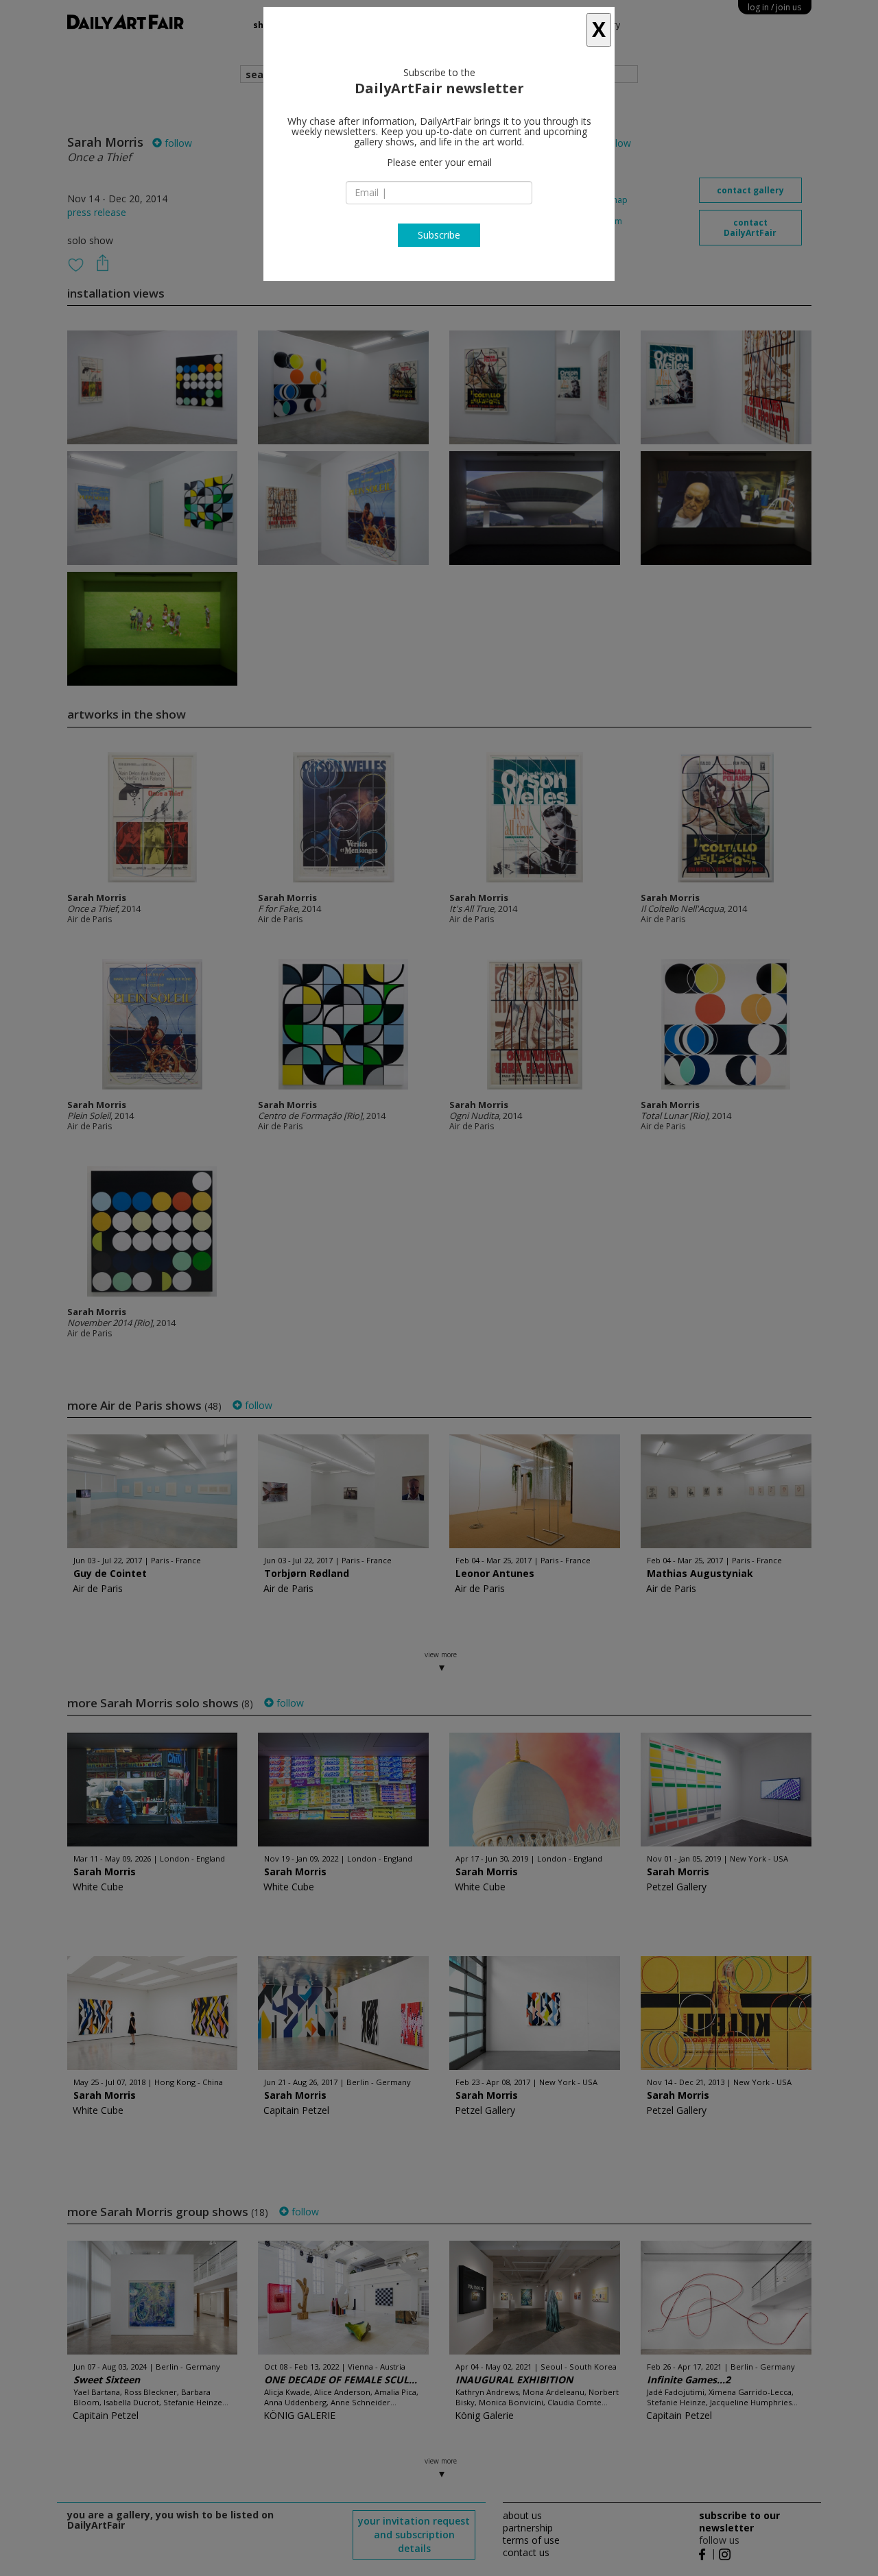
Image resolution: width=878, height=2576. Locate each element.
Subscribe (439, 235)
